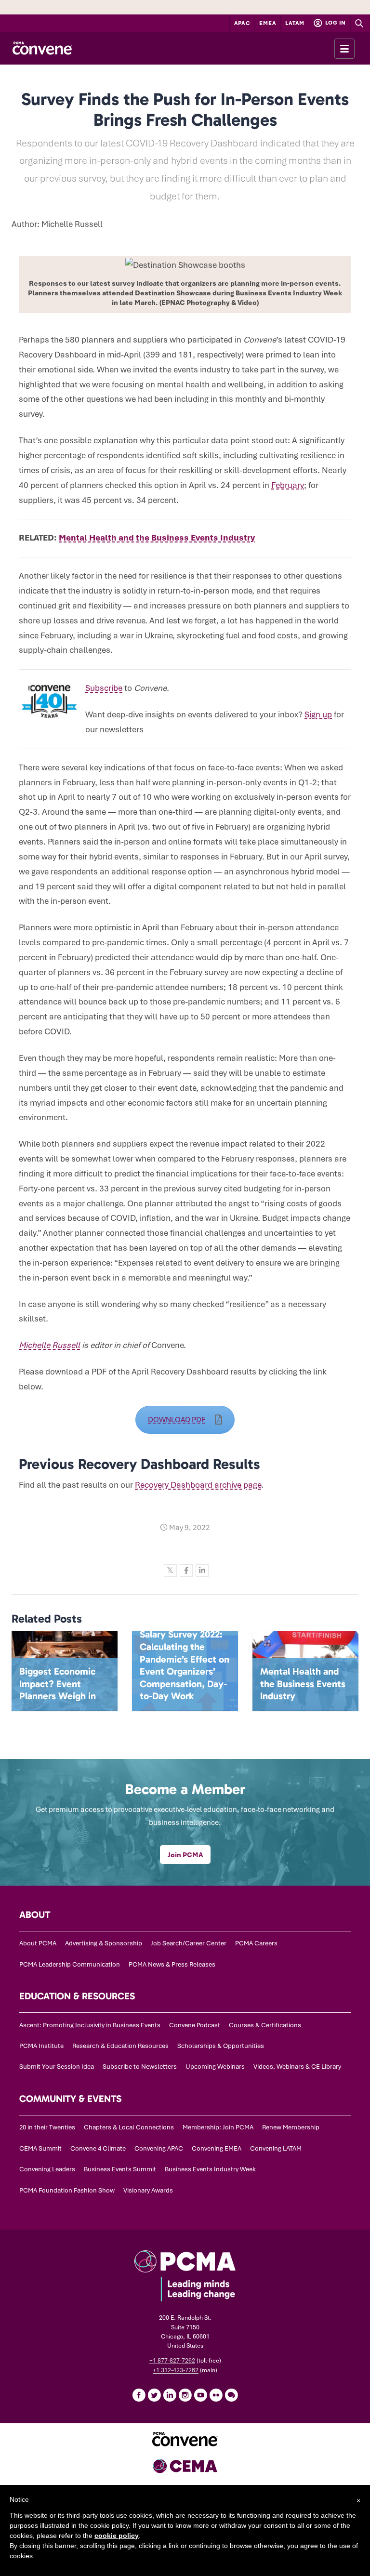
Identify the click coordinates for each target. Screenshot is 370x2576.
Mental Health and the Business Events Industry (157, 538)
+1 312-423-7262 (176, 2370)
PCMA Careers (256, 1943)
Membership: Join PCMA (218, 2127)
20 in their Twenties (47, 2127)
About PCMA (38, 1943)
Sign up (318, 714)
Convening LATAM (276, 2148)
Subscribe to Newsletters (140, 2067)
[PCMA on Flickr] (216, 2395)
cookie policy (117, 2536)
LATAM (295, 23)
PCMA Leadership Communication (70, 1964)
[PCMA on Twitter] (154, 2395)
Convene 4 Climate (98, 2148)
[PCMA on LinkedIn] (170, 2395)
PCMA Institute (41, 2046)
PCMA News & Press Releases (172, 1964)
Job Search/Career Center (189, 1943)
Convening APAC (159, 2148)
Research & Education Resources (120, 2046)
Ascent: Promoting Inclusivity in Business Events (90, 2025)
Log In (335, 23)
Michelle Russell (49, 1345)
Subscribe (104, 688)
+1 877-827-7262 (172, 2361)
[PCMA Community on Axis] (231, 2395)
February (288, 485)
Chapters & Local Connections (129, 2127)
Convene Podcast (195, 2025)
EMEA (268, 23)
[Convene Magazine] (42, 48)
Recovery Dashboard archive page (198, 1485)
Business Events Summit (120, 2169)
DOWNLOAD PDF (177, 1420)
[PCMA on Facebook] (139, 2395)
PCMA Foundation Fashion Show (67, 2190)
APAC (242, 23)
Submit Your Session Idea (57, 2067)
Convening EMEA (217, 2148)
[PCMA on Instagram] (185, 2395)
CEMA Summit (40, 2148)
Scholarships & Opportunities (221, 2046)
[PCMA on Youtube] (200, 2395)
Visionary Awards (148, 2190)
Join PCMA (185, 1855)
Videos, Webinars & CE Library (297, 2067)
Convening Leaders (47, 2169)
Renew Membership (291, 2127)
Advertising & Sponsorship (104, 1943)
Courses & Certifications (265, 2025)
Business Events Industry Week (210, 2169)
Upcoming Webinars (215, 2067)
